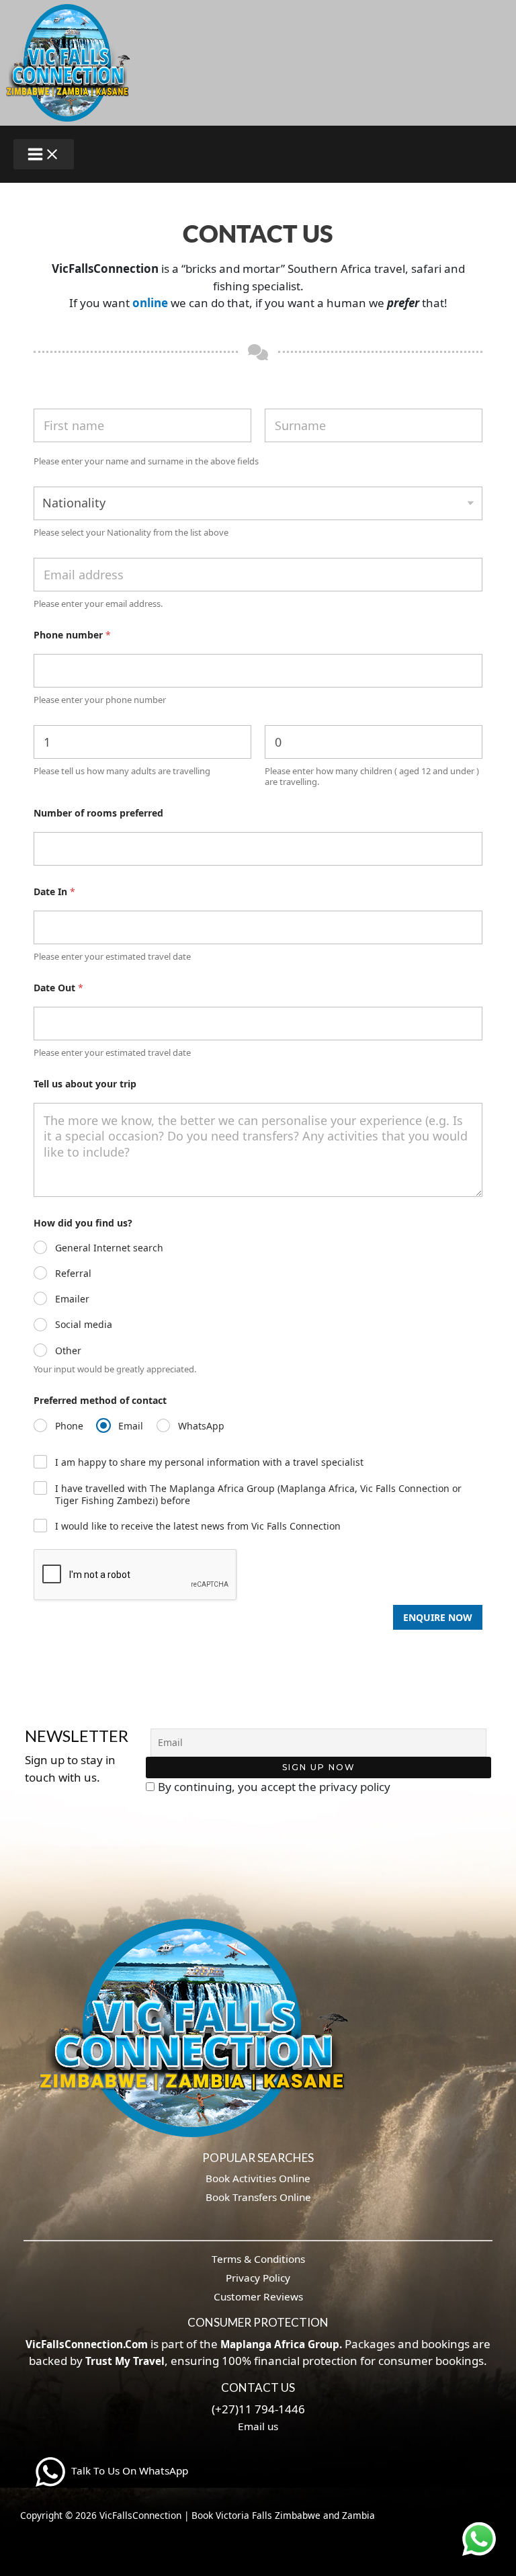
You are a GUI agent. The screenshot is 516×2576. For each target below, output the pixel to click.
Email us (258, 2426)
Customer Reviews (258, 2296)
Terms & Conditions (258, 2259)
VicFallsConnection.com (87, 2344)
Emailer (72, 1299)
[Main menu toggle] (44, 154)
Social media (84, 1325)
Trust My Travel (125, 2361)
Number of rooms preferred (98, 813)
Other (68, 1351)
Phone (69, 1426)
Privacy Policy (258, 2278)
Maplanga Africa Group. (281, 2344)
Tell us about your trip (85, 1084)
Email (131, 1426)
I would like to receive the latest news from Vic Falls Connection (198, 1526)
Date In (54, 891)
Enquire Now (438, 1617)
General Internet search (109, 1248)
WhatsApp (201, 1426)
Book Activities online (258, 2178)
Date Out (58, 988)
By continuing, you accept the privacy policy (274, 1787)
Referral (73, 1274)
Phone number (72, 635)
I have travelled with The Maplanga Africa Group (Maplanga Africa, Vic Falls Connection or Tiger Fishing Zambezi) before (258, 1495)
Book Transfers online (258, 2197)
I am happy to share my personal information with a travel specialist (209, 1462)
